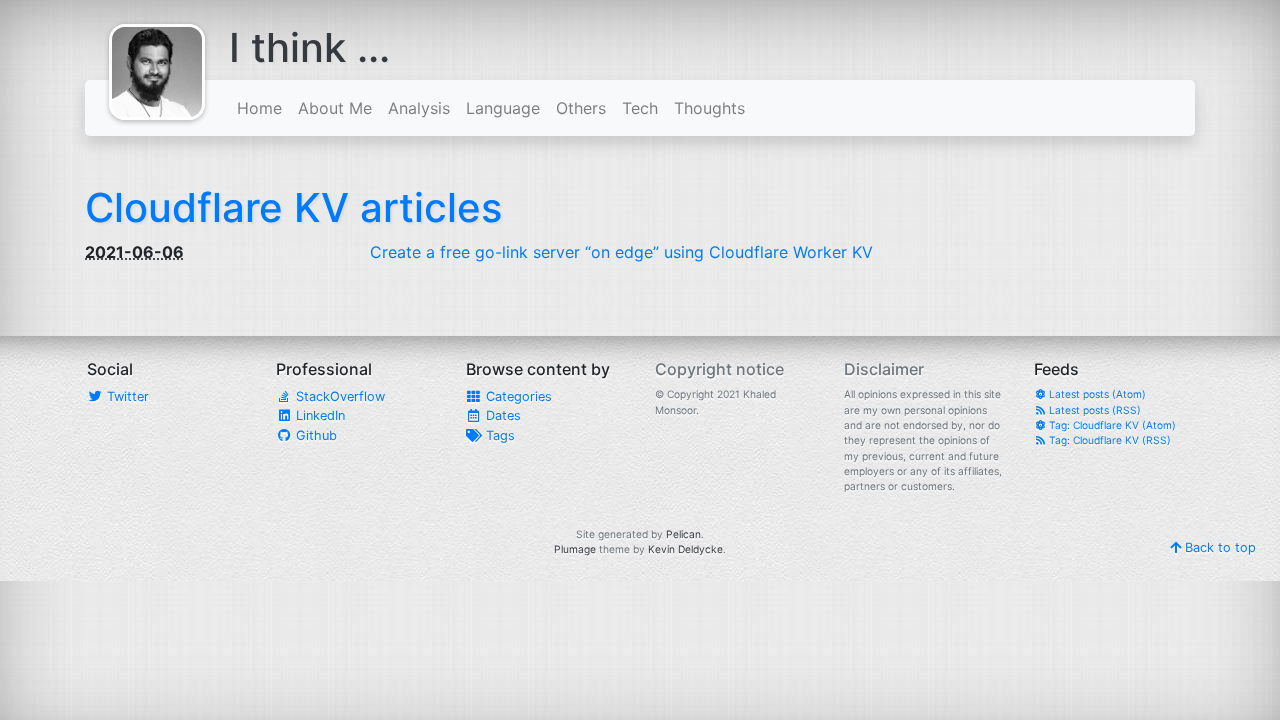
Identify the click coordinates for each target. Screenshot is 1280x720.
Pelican (683, 534)
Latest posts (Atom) (1096, 394)
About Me (335, 108)
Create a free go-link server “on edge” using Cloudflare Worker (621, 252)
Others (581, 108)
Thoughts (709, 108)
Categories (517, 396)
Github (314, 435)
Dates (501, 415)
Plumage (575, 549)
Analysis (419, 108)
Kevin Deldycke (685, 549)
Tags (498, 435)
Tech (640, 108)
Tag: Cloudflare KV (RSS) (1108, 440)
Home (259, 108)
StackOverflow (338, 396)
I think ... (309, 47)
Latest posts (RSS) (1093, 410)
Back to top (1218, 547)
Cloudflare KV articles (293, 207)
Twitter (126, 396)
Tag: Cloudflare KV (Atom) (1111, 425)
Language (503, 108)
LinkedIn (318, 415)
